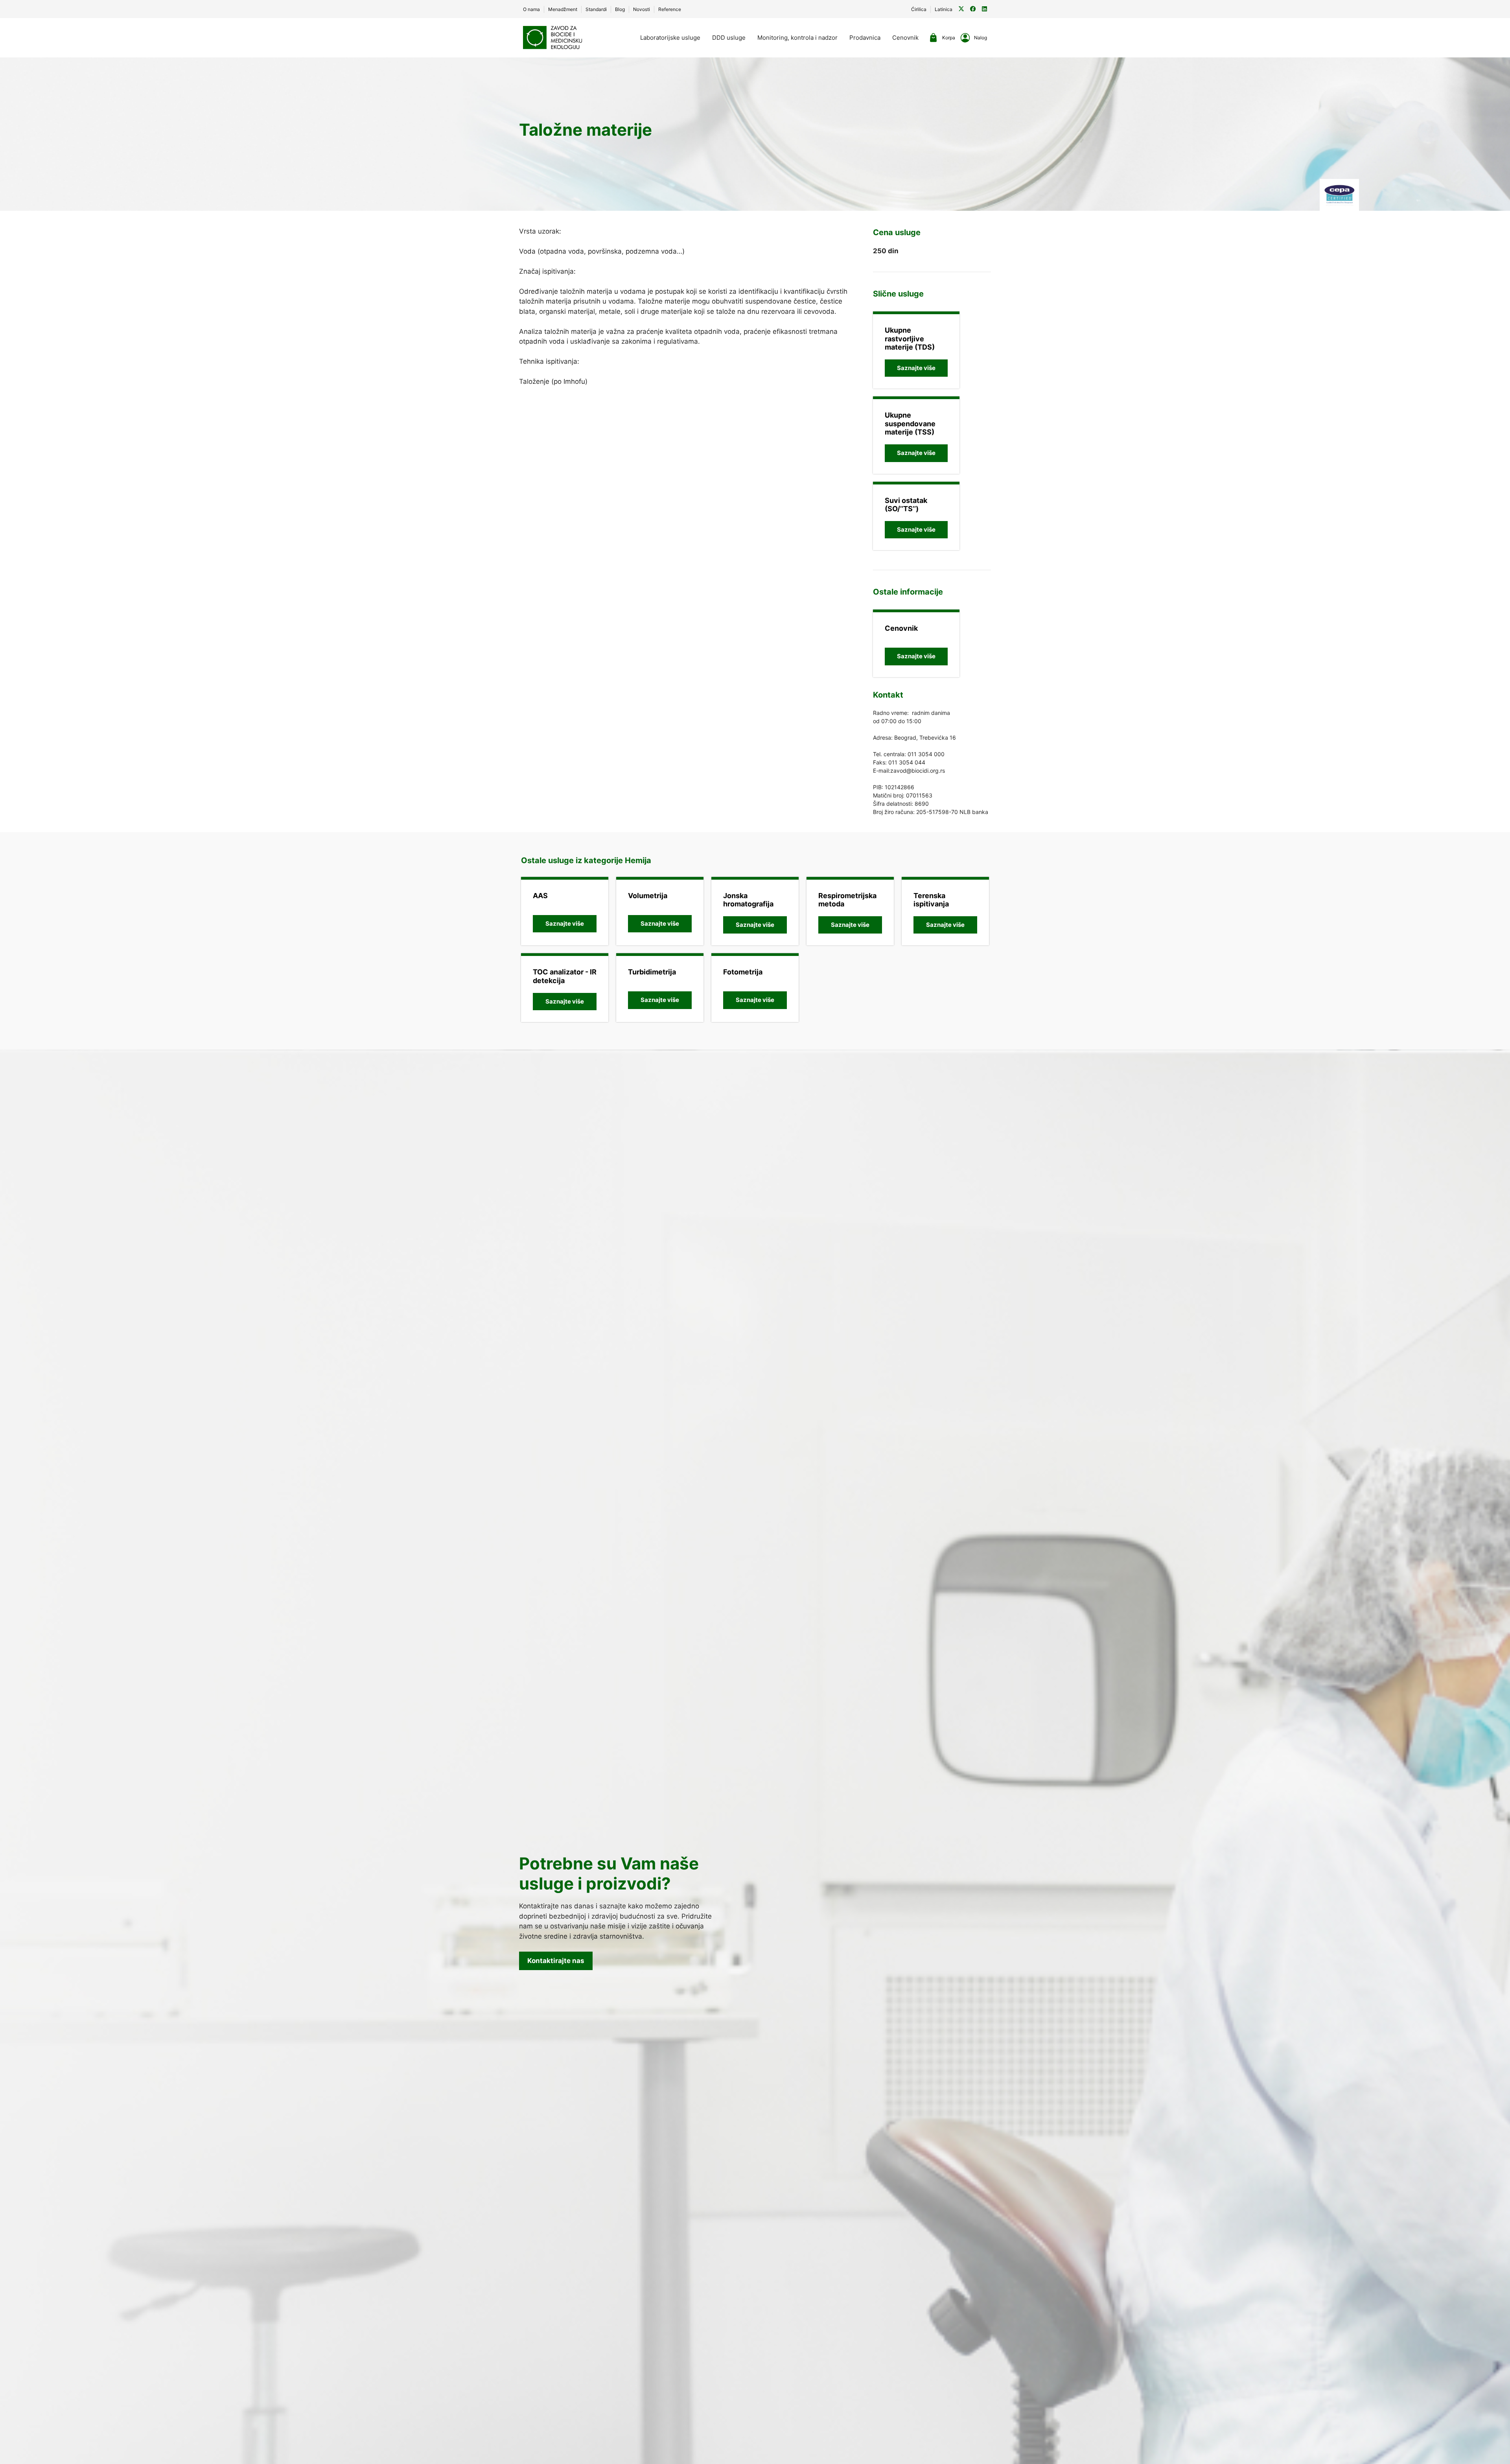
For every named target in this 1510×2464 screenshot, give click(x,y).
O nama (531, 9)
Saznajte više (916, 368)
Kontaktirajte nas (556, 1961)
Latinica (944, 9)
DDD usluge (729, 38)
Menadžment (563, 9)
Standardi (596, 9)
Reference (670, 9)
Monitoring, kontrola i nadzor (797, 38)
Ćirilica (919, 9)
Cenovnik (905, 38)
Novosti (642, 9)
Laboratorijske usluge (670, 38)
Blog (620, 9)
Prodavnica (865, 38)
